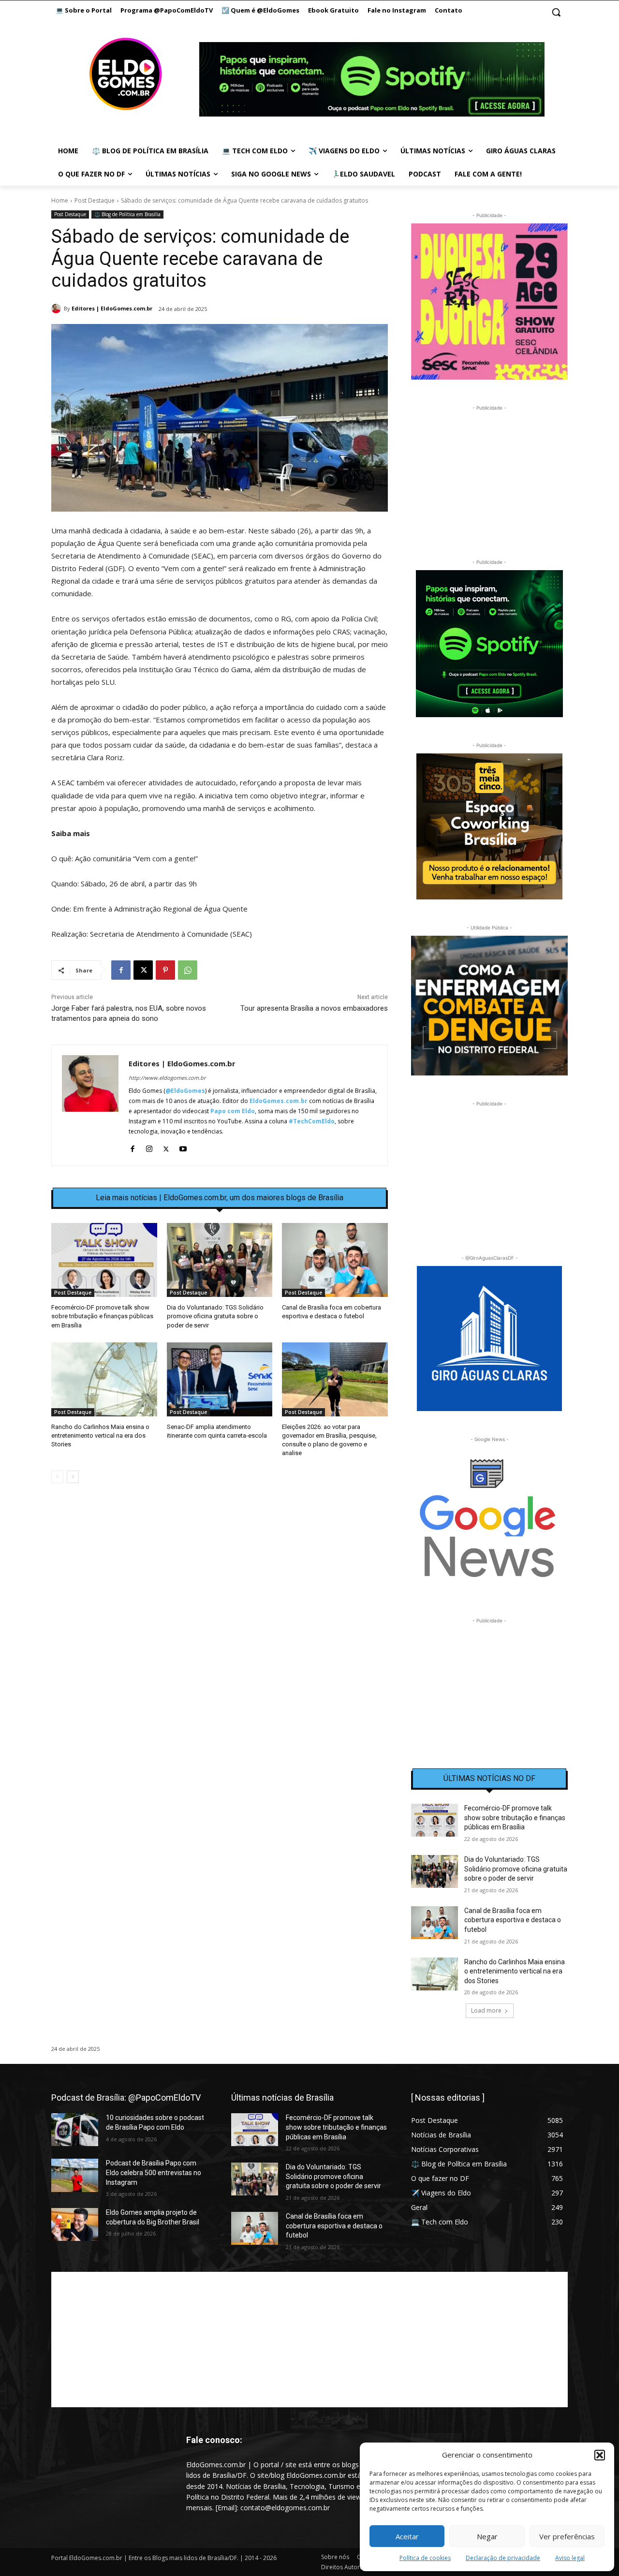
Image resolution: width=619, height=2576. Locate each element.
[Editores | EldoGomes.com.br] (58, 309)
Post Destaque (95, 200)
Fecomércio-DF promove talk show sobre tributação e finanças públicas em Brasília (102, 1316)
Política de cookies (425, 2558)
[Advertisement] (220, 1574)
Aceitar (407, 2536)
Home (60, 200)
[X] (143, 970)
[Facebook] (121, 970)
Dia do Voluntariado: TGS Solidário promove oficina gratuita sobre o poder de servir (215, 1316)
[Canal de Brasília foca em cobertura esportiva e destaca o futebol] (335, 1260)
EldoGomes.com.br (279, 1101)
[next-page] (73, 1477)
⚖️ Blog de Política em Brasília (127, 214)
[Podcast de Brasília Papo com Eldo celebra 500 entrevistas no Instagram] (75, 2175)
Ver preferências (567, 2536)
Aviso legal (570, 2558)
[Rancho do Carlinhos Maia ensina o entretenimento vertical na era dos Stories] (104, 1379)
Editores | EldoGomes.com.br (112, 308)
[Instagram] (149, 1147)
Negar (487, 2536)
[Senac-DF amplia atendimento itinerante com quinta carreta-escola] (220, 1379)
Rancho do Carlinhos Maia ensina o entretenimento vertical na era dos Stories (100, 1435)
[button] (600, 2455)
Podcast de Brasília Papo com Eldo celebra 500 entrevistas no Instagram (154, 2172)
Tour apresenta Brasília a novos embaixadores (314, 1008)
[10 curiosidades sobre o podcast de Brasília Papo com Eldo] (75, 2130)
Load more (486, 2010)
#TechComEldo (312, 1121)
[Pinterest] (165, 970)
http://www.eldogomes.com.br (167, 1078)
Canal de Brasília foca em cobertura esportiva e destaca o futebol (513, 1920)
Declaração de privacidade (503, 2558)
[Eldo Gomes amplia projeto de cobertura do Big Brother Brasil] (75, 2224)
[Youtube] (183, 1147)
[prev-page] (57, 1477)
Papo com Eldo (233, 1111)
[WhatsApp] (188, 970)
